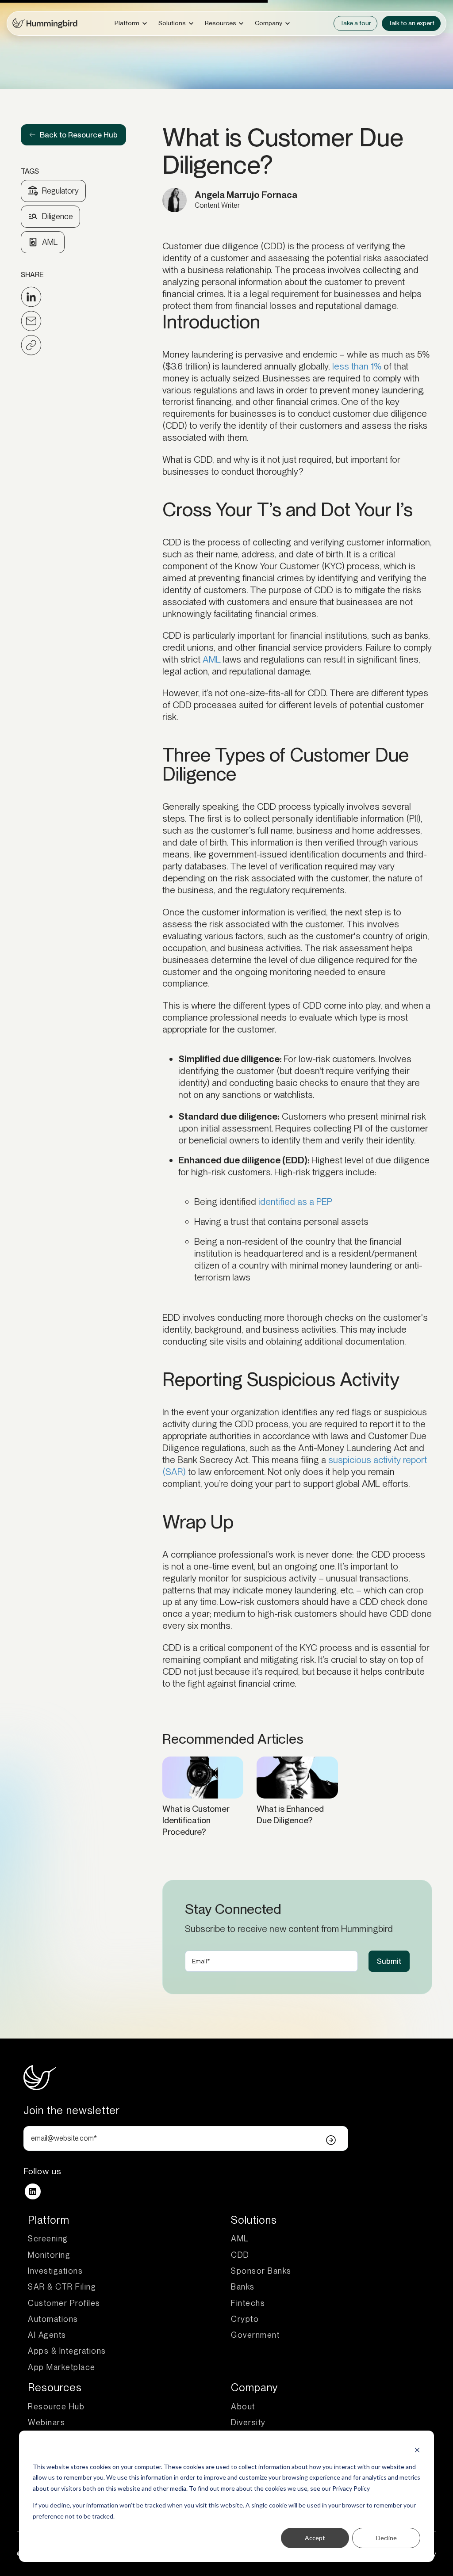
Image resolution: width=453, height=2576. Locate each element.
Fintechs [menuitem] (248, 2303)
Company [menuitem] (255, 2387)
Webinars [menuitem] (46, 2422)
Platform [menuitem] (49, 2220)
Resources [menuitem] (55, 2387)
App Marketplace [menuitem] (62, 2367)
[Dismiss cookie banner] (417, 2450)
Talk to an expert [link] (411, 23)
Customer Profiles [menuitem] (64, 2303)
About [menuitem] (243, 2406)
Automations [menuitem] (53, 2319)
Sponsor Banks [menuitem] (261, 2271)
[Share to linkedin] (31, 297)
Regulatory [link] (60, 191)
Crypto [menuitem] (245, 2319)
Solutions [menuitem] (254, 2220)
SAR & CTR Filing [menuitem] (62, 2287)
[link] (45, 22)
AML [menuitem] (240, 2239)
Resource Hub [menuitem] (56, 2406)
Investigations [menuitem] (55, 2271)
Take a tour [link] (355, 23)
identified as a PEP (295, 1202)
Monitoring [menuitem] (49, 2255)
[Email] (31, 321)
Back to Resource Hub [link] (79, 135)
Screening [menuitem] (48, 2239)
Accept (315, 2538)
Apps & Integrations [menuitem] (67, 2351)
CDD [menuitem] (240, 2255)
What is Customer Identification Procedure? (196, 1820)
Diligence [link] (58, 216)
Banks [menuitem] (243, 2287)
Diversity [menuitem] (248, 2422)
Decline (386, 2538)
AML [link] (50, 242)
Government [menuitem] (255, 2335)
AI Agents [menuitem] (47, 2335)
